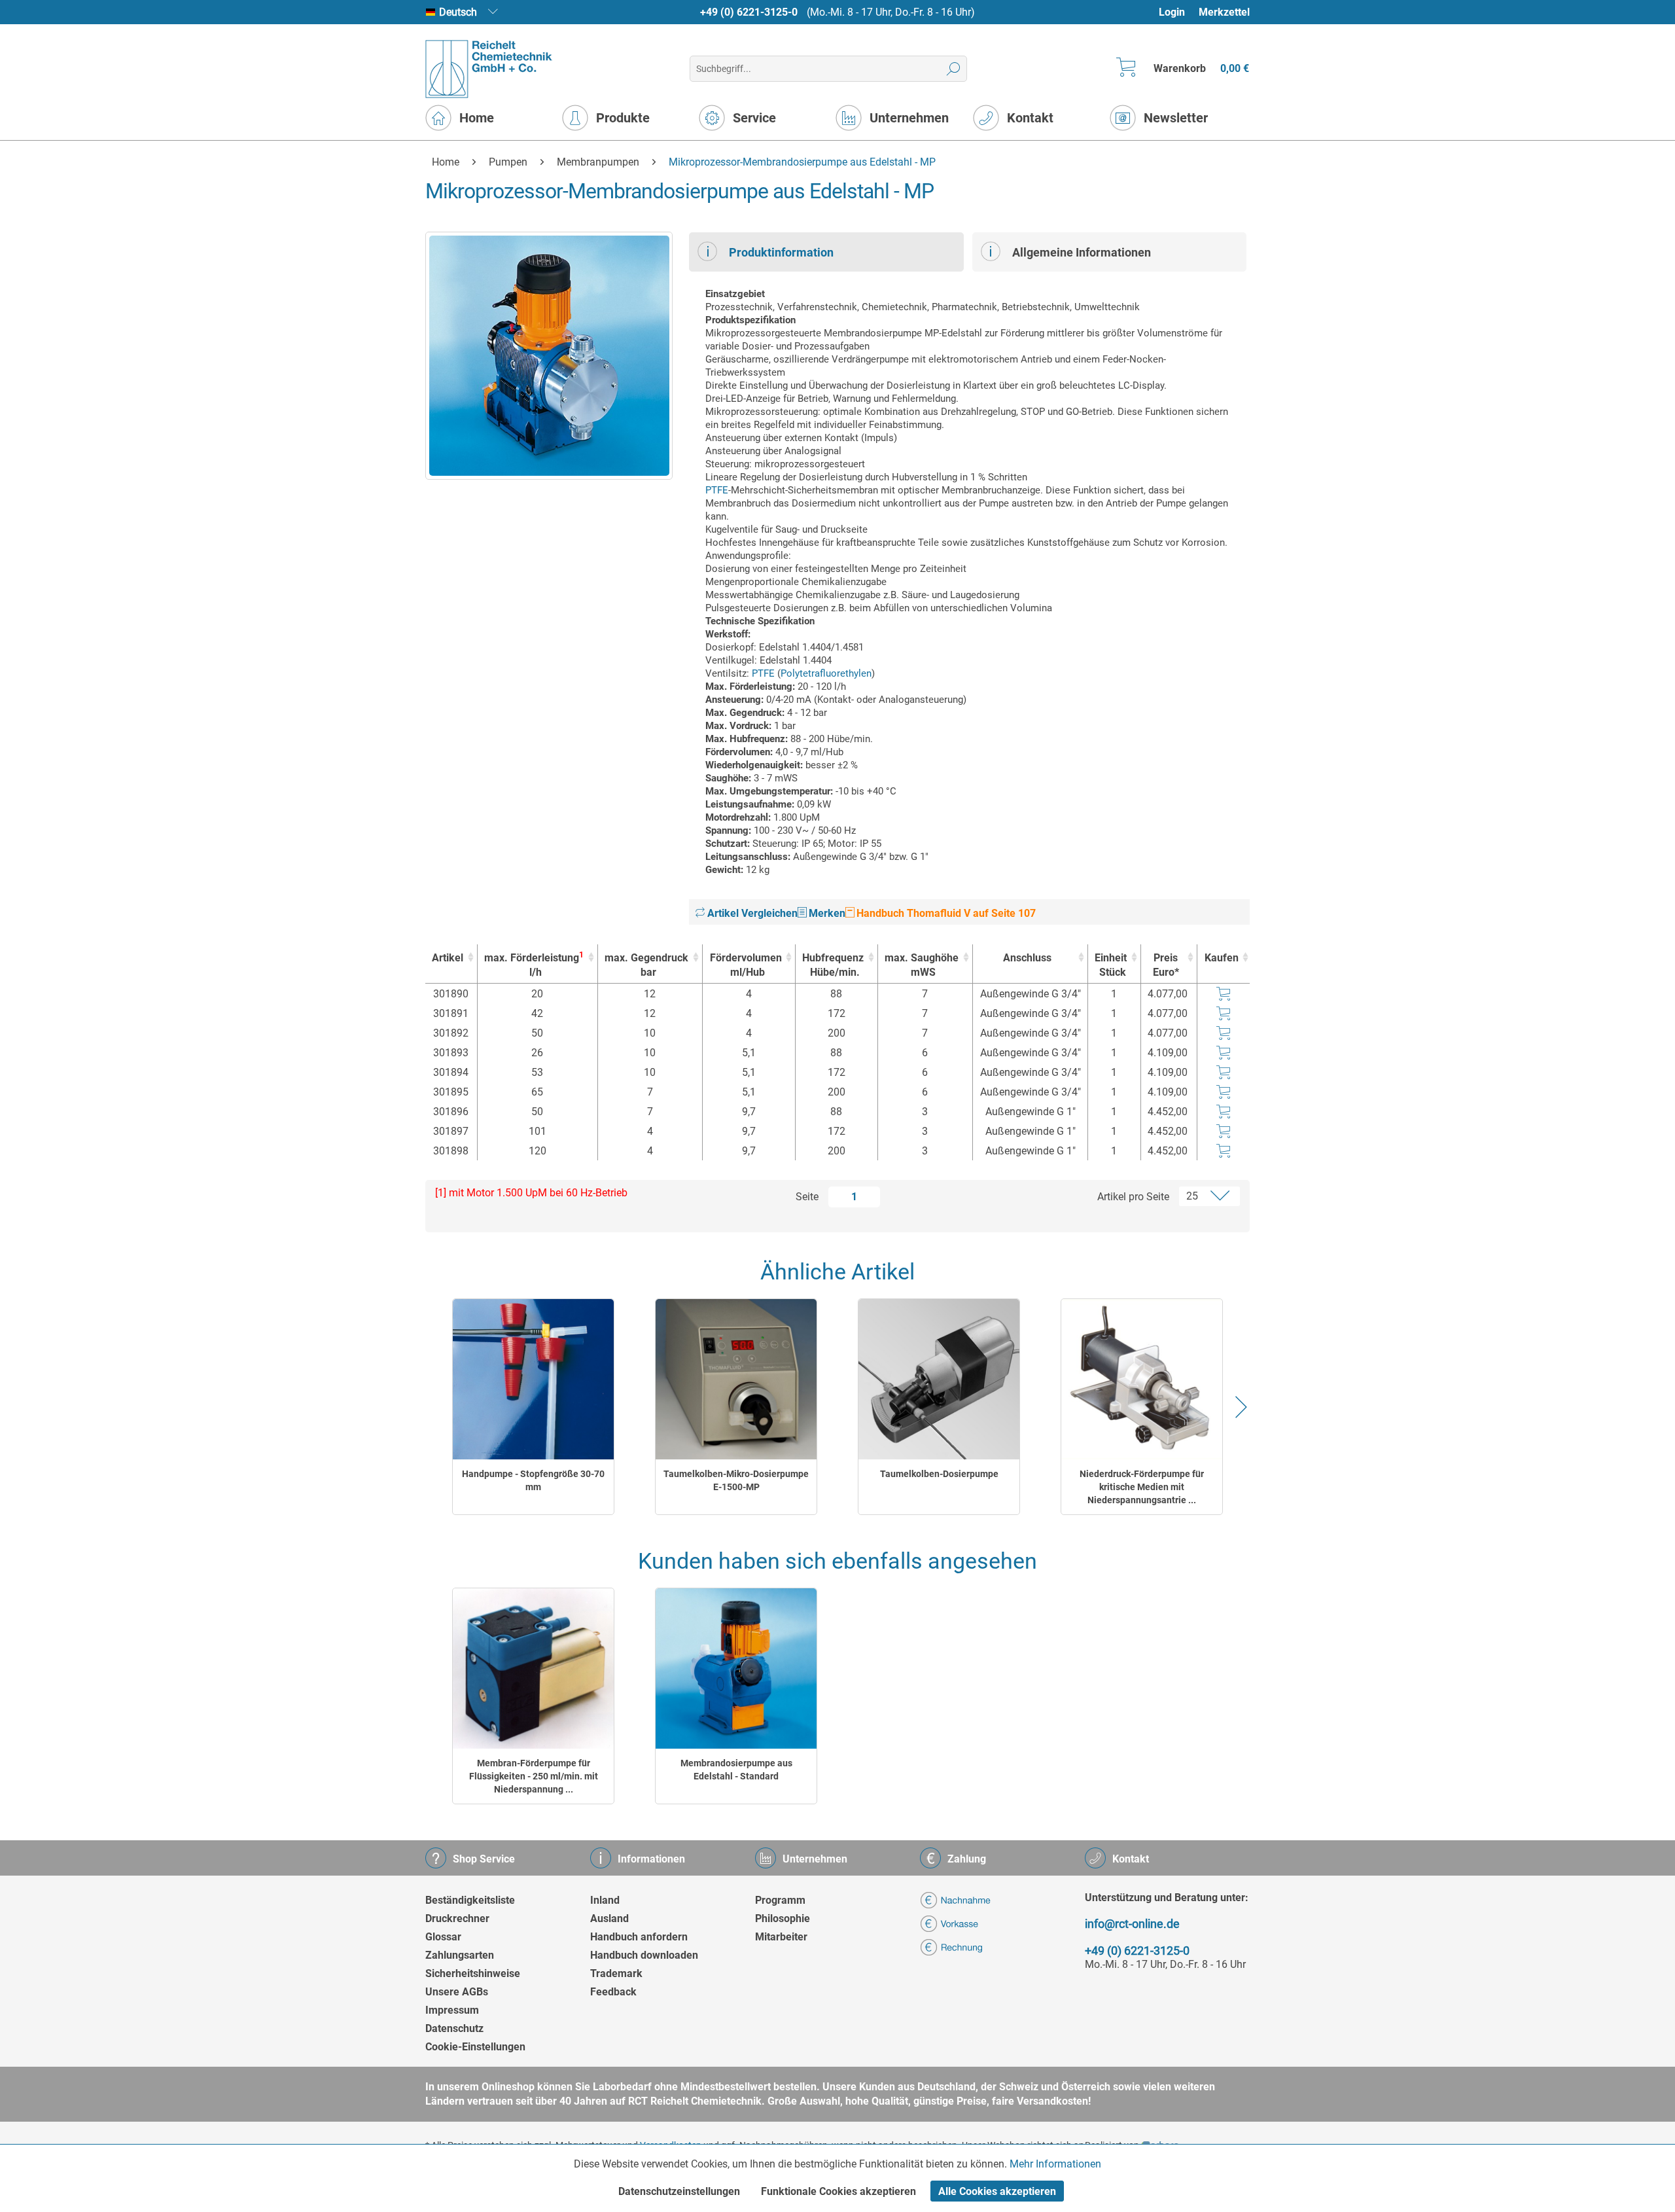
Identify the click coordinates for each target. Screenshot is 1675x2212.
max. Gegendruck (646, 965)
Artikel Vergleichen (751, 913)
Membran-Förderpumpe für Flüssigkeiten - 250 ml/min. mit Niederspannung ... (534, 1776)
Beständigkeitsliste (470, 1900)
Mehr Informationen (1055, 2164)
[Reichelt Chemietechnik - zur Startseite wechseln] (489, 69)
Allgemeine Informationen (1082, 252)
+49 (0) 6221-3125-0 (749, 12)
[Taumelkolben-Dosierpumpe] (939, 1379)
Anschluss (1027, 958)
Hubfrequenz (833, 965)
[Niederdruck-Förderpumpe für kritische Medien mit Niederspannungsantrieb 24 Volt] (1142, 1379)
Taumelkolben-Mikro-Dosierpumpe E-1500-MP (736, 1480)
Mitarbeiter (781, 1937)
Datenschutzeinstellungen (679, 2191)
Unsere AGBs (457, 1992)
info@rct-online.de (1132, 1924)
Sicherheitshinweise (473, 1973)
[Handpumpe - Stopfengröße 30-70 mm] (533, 1379)
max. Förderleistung (534, 964)
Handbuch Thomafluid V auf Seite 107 (945, 913)
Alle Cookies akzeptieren (997, 2191)
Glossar (443, 1937)
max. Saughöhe (922, 965)
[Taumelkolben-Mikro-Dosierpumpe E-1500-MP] (736, 1379)
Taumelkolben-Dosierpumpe (939, 1474)
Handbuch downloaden (644, 1955)
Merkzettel (1224, 12)
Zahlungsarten (460, 1955)
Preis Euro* (1166, 965)
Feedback (613, 1992)
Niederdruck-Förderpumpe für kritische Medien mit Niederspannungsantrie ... (1142, 1487)
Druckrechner (457, 1918)
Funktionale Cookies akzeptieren (838, 2191)
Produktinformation (781, 252)
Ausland (609, 1918)
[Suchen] (954, 69)
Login (1172, 12)
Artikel (448, 958)
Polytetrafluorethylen (826, 673)
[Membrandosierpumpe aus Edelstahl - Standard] (736, 1668)
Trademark (616, 1973)
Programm (780, 1900)
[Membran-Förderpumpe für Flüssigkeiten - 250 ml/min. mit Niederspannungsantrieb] (533, 1668)
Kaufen (1222, 958)
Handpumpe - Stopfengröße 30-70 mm (533, 1480)
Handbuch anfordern (639, 1937)
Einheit (1111, 965)
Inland (605, 1900)
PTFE (717, 490)
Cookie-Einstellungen (475, 2047)
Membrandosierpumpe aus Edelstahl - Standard (736, 1770)
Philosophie (783, 1918)
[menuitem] (1178, 12)
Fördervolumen (746, 965)
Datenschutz (454, 2028)
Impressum (452, 2010)
